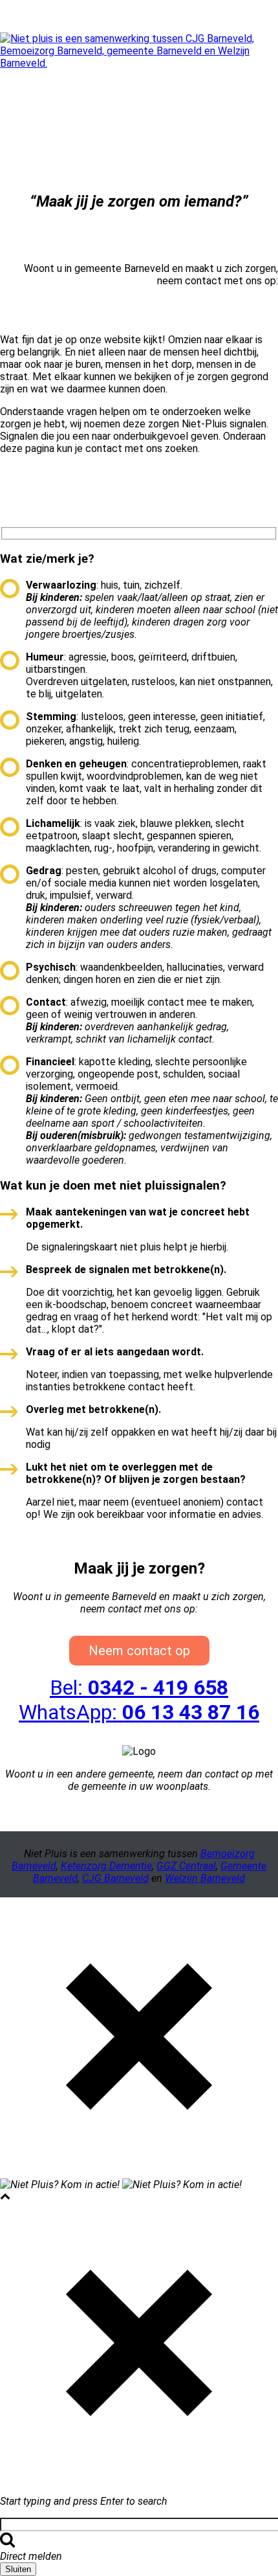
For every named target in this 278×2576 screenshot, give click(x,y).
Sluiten (18, 2569)
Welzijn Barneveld (205, 1878)
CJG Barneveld (115, 1878)
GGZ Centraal (186, 1866)
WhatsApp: (139, 1712)
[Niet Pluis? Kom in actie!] (139, 63)
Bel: (139, 1688)
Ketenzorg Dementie (106, 1866)
